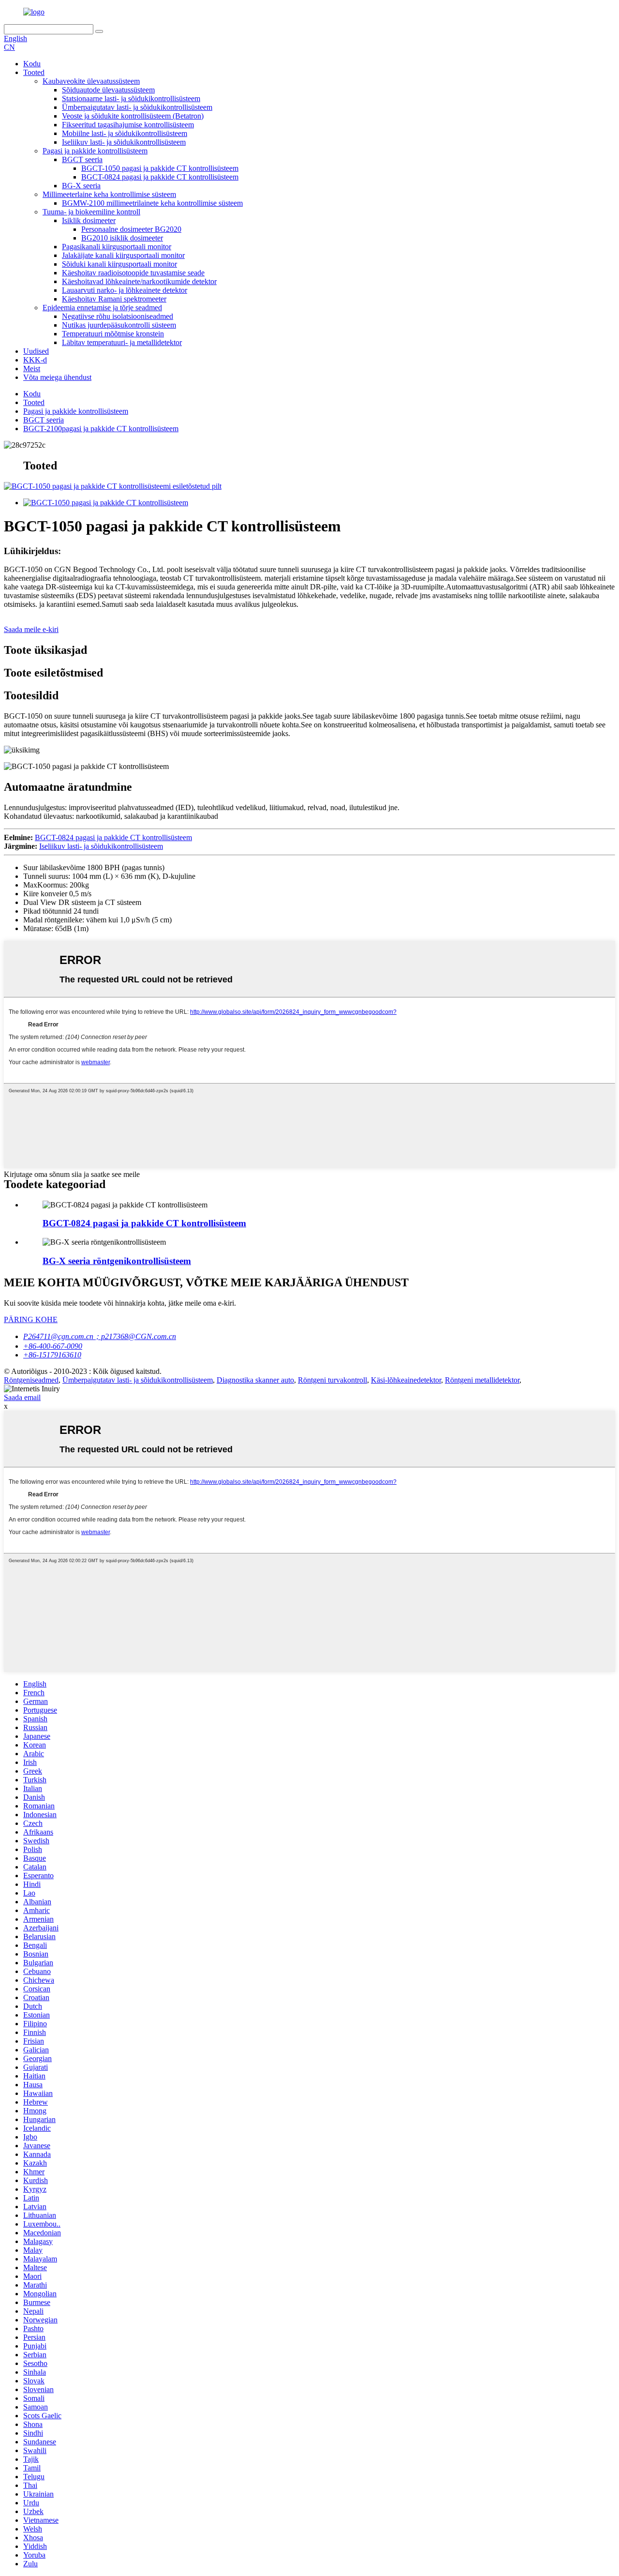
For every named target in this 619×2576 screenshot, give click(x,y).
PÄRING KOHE (31, 1319)
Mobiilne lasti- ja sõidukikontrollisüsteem (125, 133)
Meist (32, 369)
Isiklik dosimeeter (89, 220)
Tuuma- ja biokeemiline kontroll (91, 212)
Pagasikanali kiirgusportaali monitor (117, 247)
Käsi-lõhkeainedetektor (406, 1380)
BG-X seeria (81, 186)
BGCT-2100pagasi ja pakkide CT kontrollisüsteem (101, 429)
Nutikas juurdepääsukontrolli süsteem (119, 325)
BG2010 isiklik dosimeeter (122, 238)
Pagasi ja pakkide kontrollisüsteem (95, 151)
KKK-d (35, 360)
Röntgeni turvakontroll (332, 1380)
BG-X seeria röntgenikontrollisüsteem (117, 1261)
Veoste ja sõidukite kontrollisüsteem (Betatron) (133, 116)
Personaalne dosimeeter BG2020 (131, 229)
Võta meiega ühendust (57, 377)
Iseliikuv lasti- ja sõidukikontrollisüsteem (124, 142)
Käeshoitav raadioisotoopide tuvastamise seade (133, 273)
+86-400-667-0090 (53, 1346)
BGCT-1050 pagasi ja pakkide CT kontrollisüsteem (160, 168)
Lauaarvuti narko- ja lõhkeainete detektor (125, 290)
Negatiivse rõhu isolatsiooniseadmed (118, 316)
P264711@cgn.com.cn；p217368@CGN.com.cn (100, 1336)
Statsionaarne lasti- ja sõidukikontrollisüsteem (131, 98)
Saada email (22, 1397)
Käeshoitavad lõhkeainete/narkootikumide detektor (139, 281)
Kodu (32, 64)
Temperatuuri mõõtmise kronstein (113, 334)
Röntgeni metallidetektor (482, 1380)
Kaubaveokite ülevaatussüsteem (91, 81)
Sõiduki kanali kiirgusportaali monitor (119, 264)
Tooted (34, 72)
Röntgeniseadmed (31, 1380)
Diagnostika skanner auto (255, 1380)
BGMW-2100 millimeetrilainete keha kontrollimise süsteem (152, 203)
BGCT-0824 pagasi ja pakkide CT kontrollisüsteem (160, 177)
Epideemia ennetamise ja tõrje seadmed (102, 308)
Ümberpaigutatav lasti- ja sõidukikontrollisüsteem (137, 107)
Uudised (36, 351)
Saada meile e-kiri (31, 629)
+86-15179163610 (52, 1355)
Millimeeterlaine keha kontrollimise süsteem (109, 194)
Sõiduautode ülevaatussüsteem (108, 90)
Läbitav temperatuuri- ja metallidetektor (122, 342)
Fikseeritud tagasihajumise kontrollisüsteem (128, 125)
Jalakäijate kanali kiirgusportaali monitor (123, 255)
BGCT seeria (82, 159)
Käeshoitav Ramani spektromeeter (114, 299)
